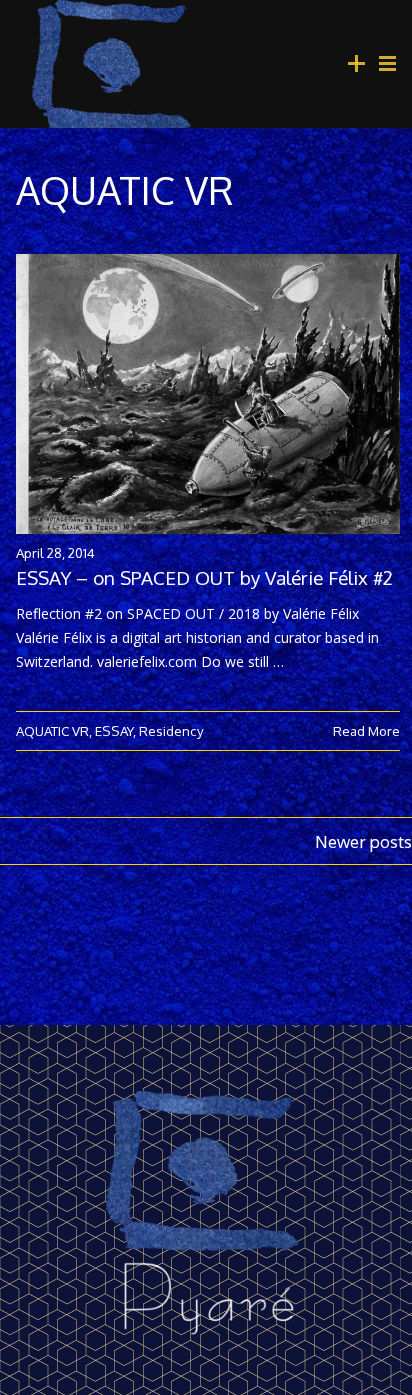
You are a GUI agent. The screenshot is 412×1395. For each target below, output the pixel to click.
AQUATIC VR (52, 730)
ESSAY (114, 730)
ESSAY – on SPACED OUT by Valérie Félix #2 (204, 577)
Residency (171, 730)
